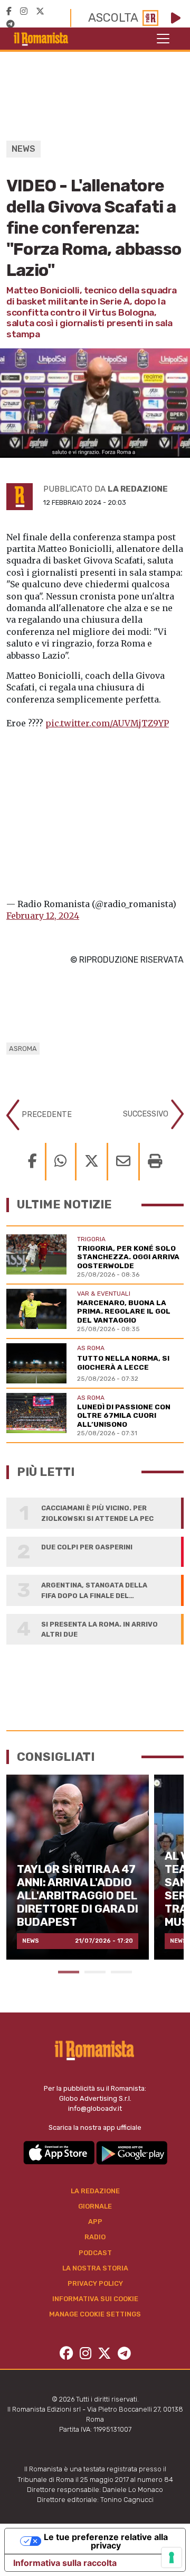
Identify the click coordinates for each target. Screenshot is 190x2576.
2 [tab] (95, 1972)
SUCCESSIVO (147, 1114)
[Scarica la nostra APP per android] (132, 2152)
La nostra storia (95, 2268)
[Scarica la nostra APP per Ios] (60, 2152)
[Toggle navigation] (163, 39)
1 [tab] (69, 1972)
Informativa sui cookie (95, 2299)
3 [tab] (121, 1972)
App (95, 2222)
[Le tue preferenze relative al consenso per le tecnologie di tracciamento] (172, 2557)
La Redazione (95, 2191)
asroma (23, 1049)
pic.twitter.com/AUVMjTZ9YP (107, 723)
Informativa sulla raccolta (65, 2563)
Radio (95, 2237)
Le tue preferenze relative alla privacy (106, 2541)
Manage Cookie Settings (95, 2314)
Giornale (95, 2206)
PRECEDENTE (46, 1115)
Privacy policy (95, 2283)
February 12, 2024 (43, 916)
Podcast (95, 2253)
